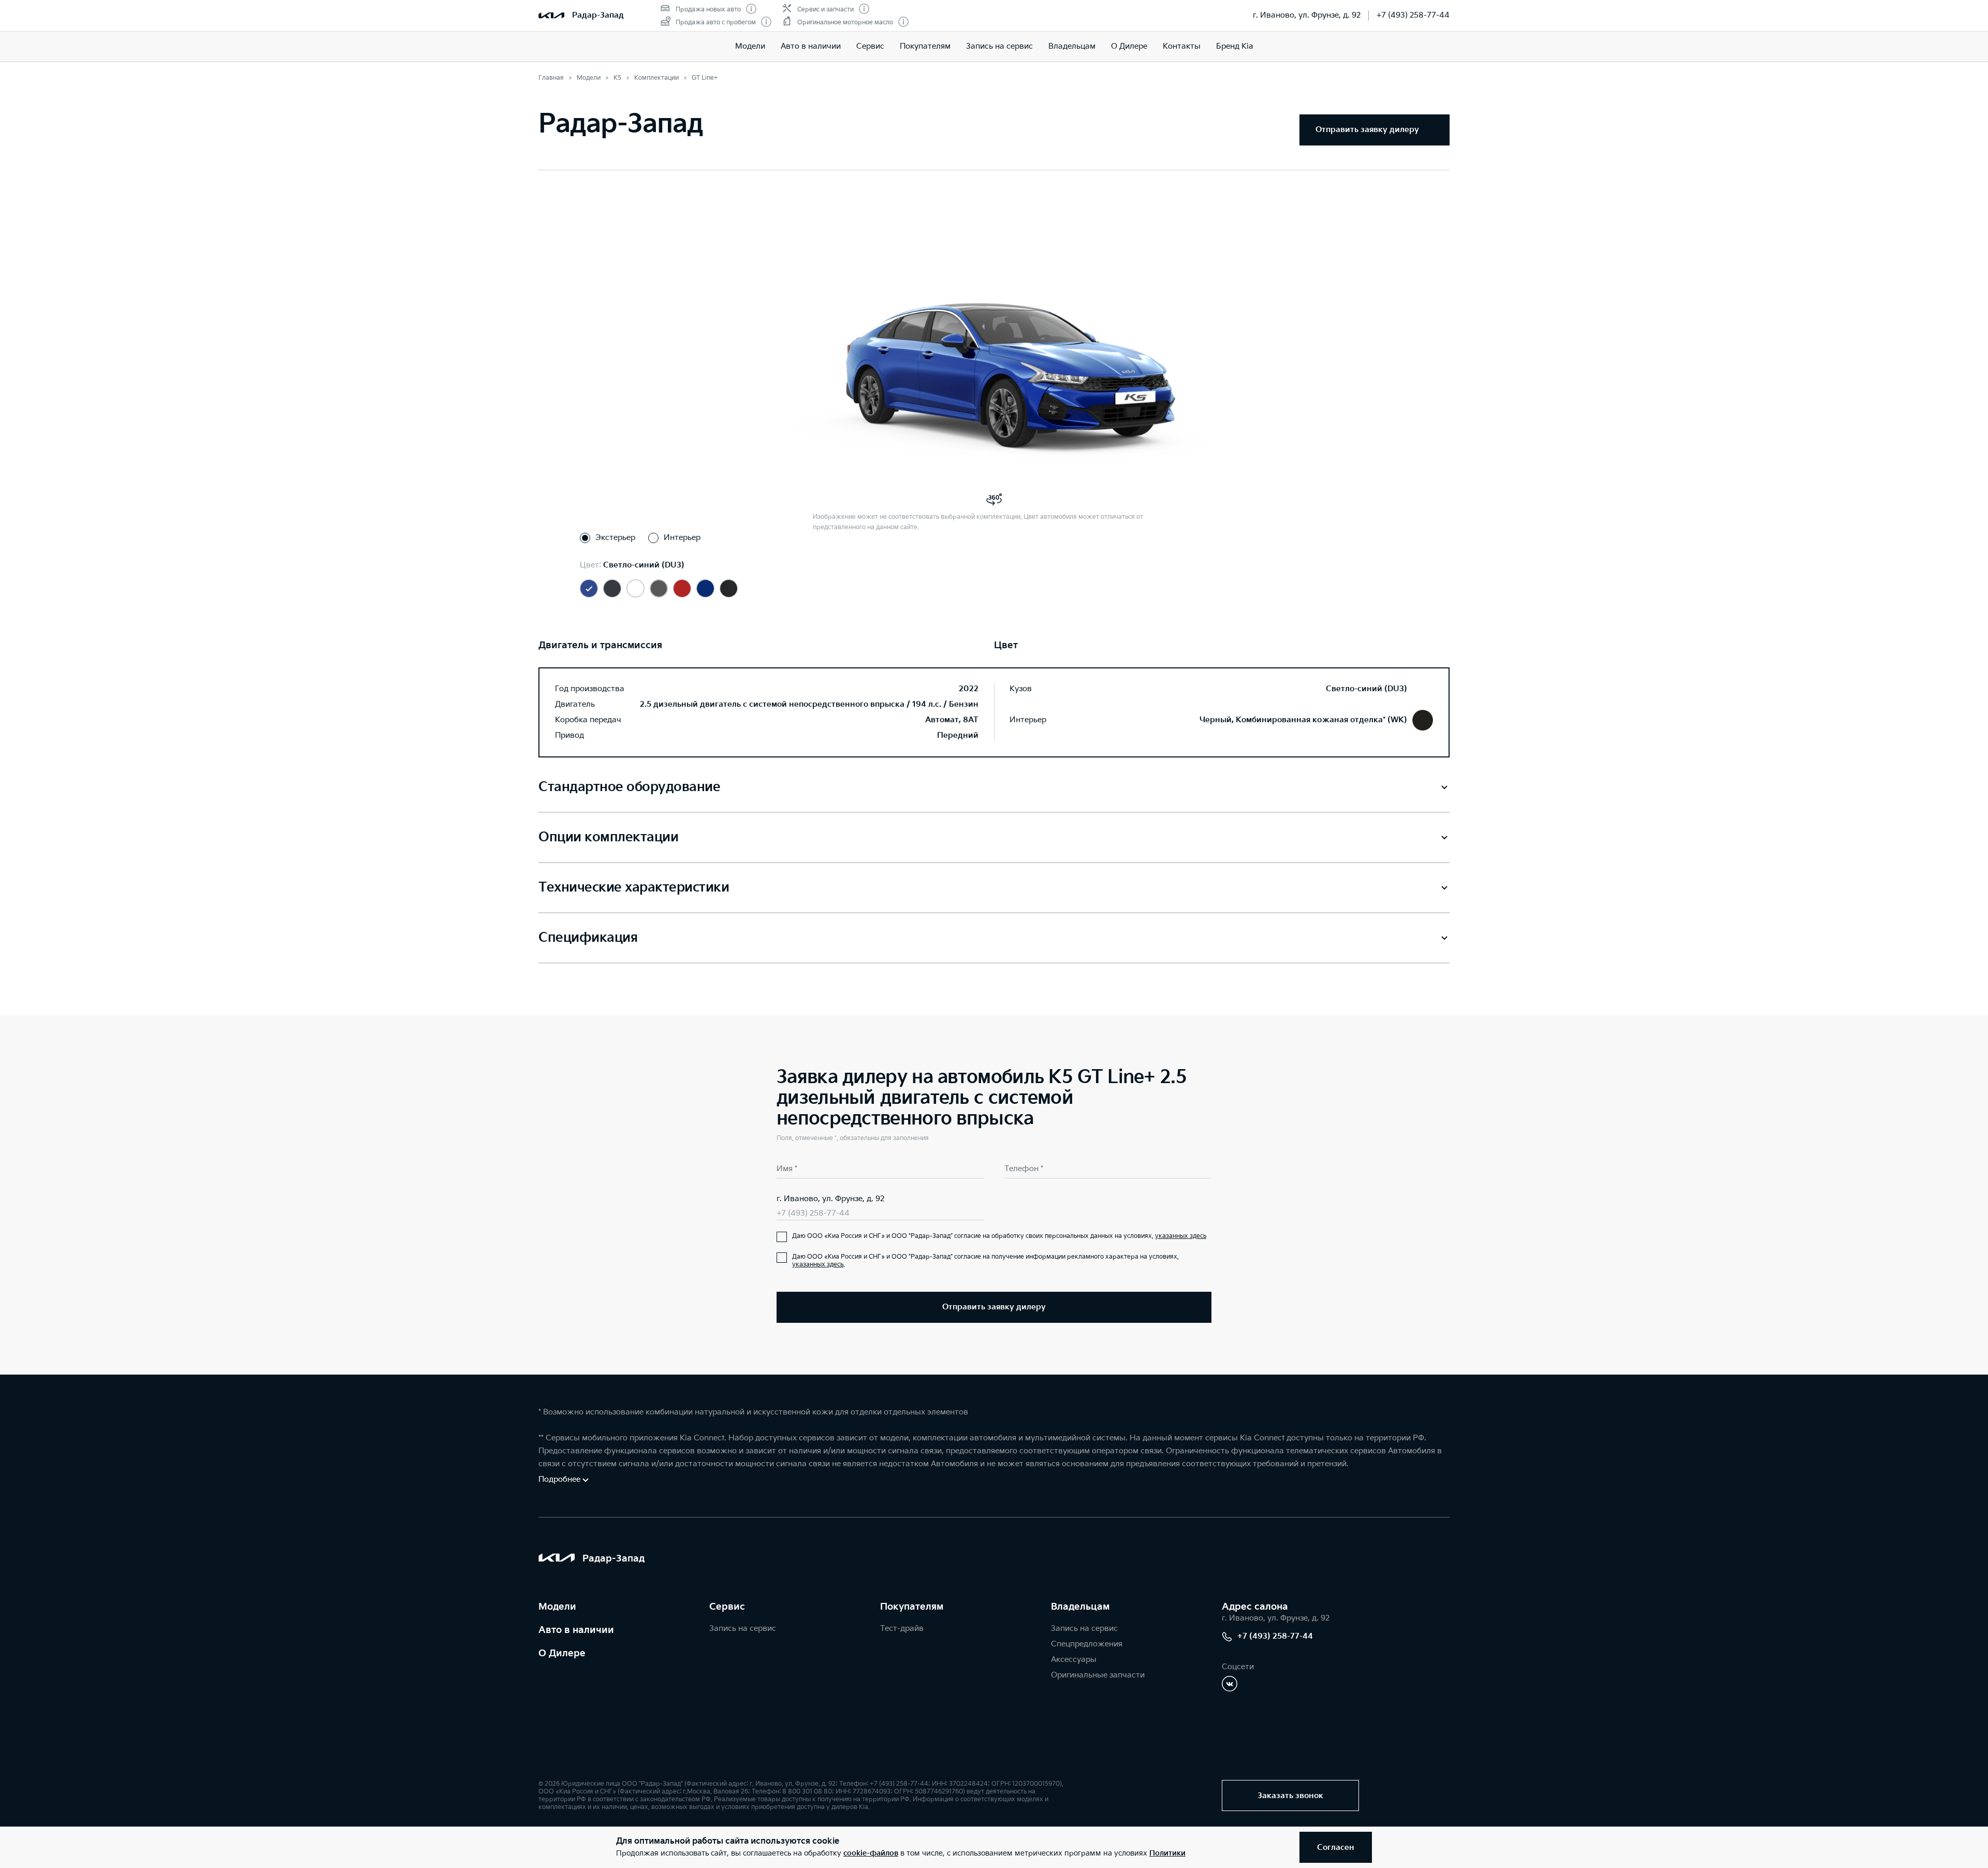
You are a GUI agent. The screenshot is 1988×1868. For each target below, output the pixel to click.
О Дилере (1129, 46)
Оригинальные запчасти (1098, 1675)
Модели (750, 46)
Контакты (1182, 46)
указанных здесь (1181, 1236)
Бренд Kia (1235, 46)
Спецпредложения (1087, 1644)
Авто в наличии (811, 46)
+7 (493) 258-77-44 (1413, 15)
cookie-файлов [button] (871, 1853)
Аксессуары (1074, 1660)
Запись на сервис (999, 46)
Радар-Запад (598, 15)
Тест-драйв (902, 1629)
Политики (1167, 1853)
